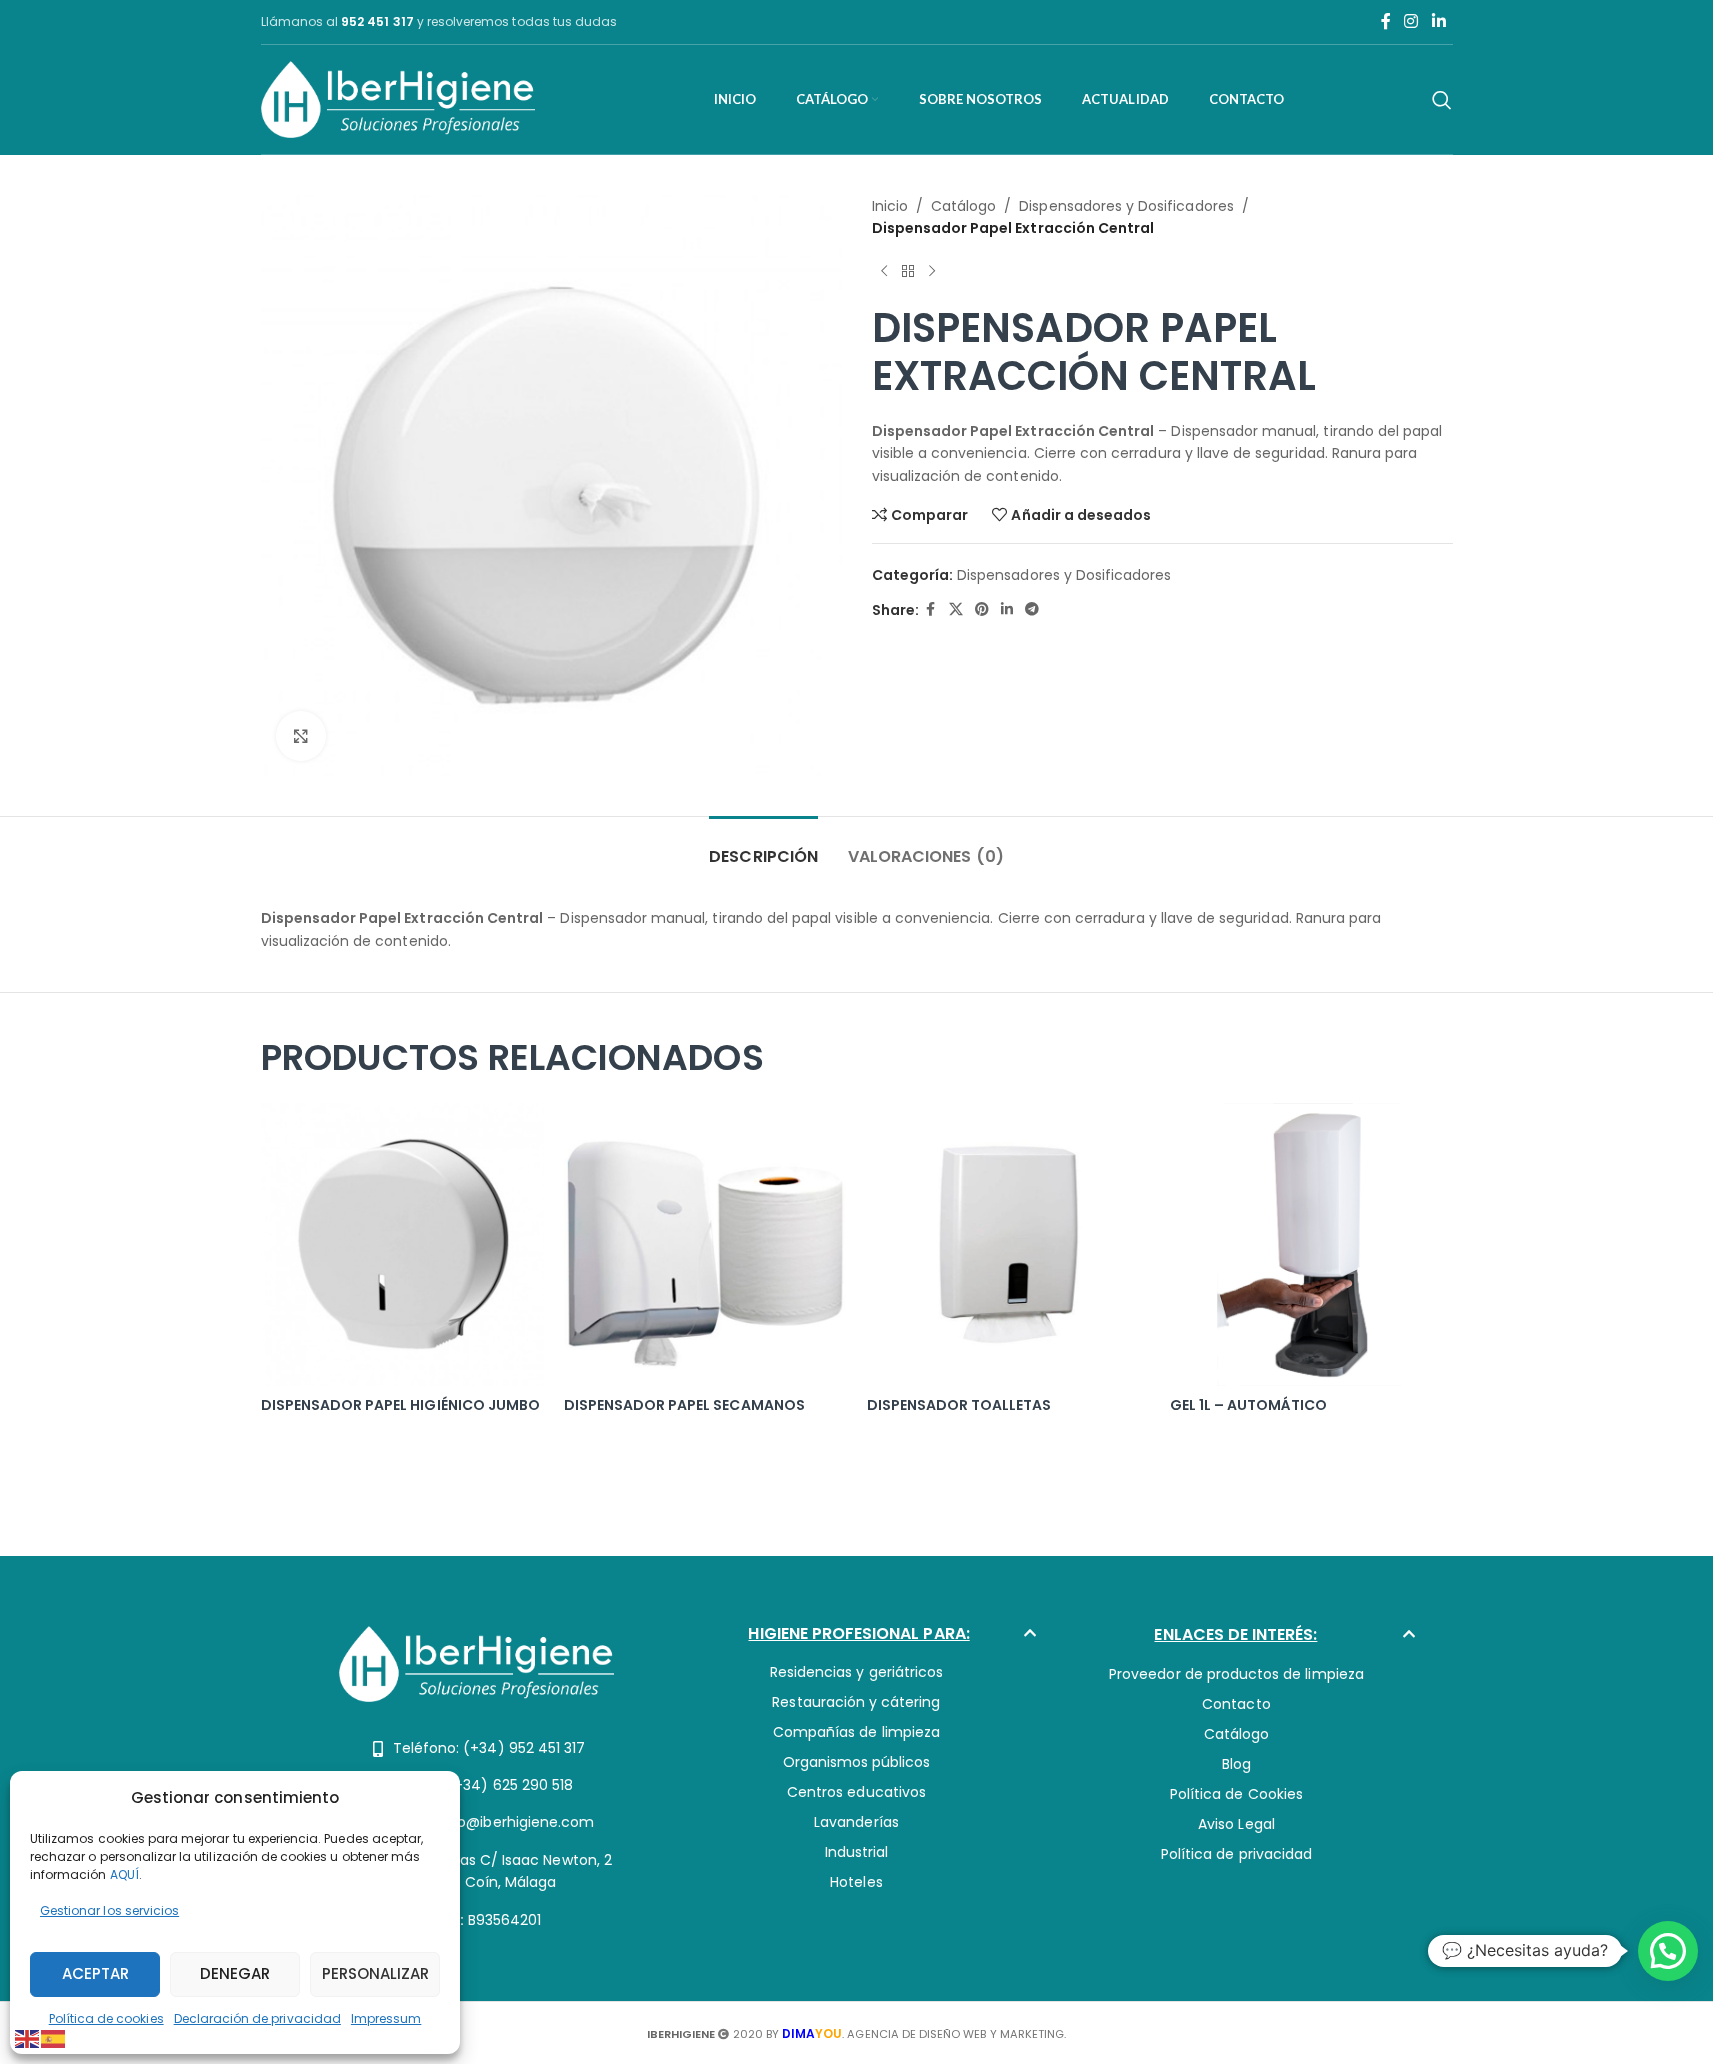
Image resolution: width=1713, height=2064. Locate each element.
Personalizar (375, 1973)
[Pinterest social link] (982, 609)
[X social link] (956, 609)
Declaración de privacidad (257, 2018)
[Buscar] (1442, 100)
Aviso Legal (1236, 1824)
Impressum (386, 2018)
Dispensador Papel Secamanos (684, 1405)
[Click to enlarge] (301, 736)
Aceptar (95, 1973)
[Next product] (932, 272)
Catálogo (963, 206)
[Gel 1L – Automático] (1311, 1244)
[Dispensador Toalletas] (1008, 1244)
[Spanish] (54, 2038)
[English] (28, 2038)
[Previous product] (884, 272)
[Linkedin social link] (1438, 21)
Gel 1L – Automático (1249, 1405)
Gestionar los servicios (109, 1910)
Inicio (890, 206)
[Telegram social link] (1032, 609)
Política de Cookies (1236, 1794)
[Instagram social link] (1411, 21)
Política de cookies (106, 2018)
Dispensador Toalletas (959, 1405)
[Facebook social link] (1386, 21)
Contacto (1236, 1704)
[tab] (763, 846)
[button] (856, 1639)
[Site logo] (398, 98)
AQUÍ (124, 1874)
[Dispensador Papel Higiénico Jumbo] (402, 1244)
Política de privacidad (1236, 1854)
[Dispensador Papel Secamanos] (705, 1244)
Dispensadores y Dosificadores (1126, 206)
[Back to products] (908, 272)
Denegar (235, 1973)
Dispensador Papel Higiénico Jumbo (401, 1405)
